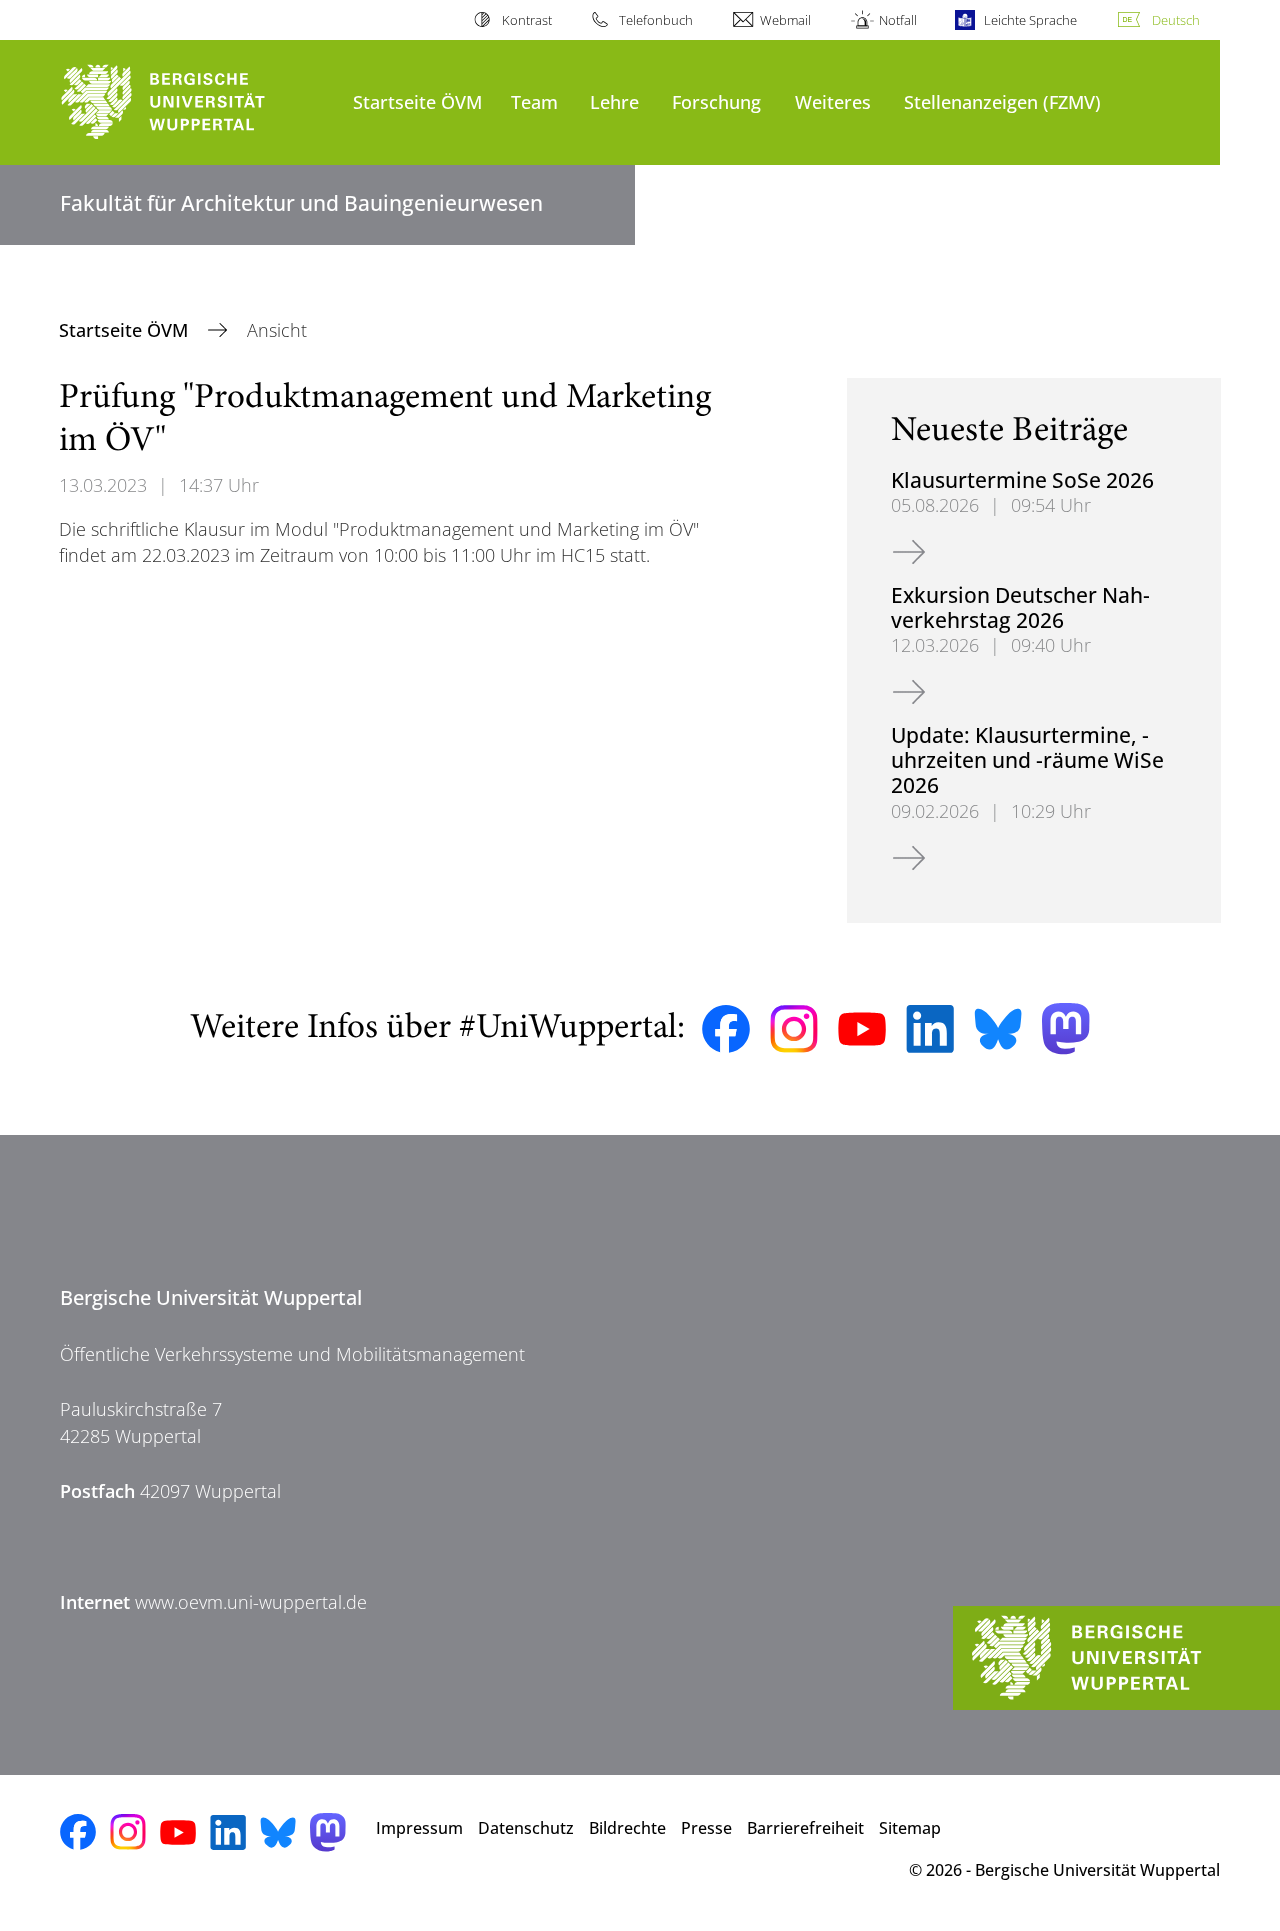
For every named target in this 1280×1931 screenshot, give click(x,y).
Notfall (897, 20)
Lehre (614, 101)
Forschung (716, 101)
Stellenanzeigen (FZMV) (1002, 101)
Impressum (419, 1828)
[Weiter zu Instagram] (794, 1029)
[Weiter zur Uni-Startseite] (196, 102)
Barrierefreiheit (805, 1828)
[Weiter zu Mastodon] (1066, 1028)
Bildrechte (627, 1828)
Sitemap (910, 1828)
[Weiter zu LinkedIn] (930, 1028)
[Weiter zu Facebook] (726, 1029)
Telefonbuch (656, 20)
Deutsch (1176, 20)
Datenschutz (526, 1828)
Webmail (785, 20)
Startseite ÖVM (417, 101)
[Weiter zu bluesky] (998, 1029)
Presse (706, 1828)
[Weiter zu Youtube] (862, 1029)
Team (534, 101)
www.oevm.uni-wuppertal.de (251, 1602)
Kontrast (526, 20)
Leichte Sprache (1030, 20)
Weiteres (833, 101)
